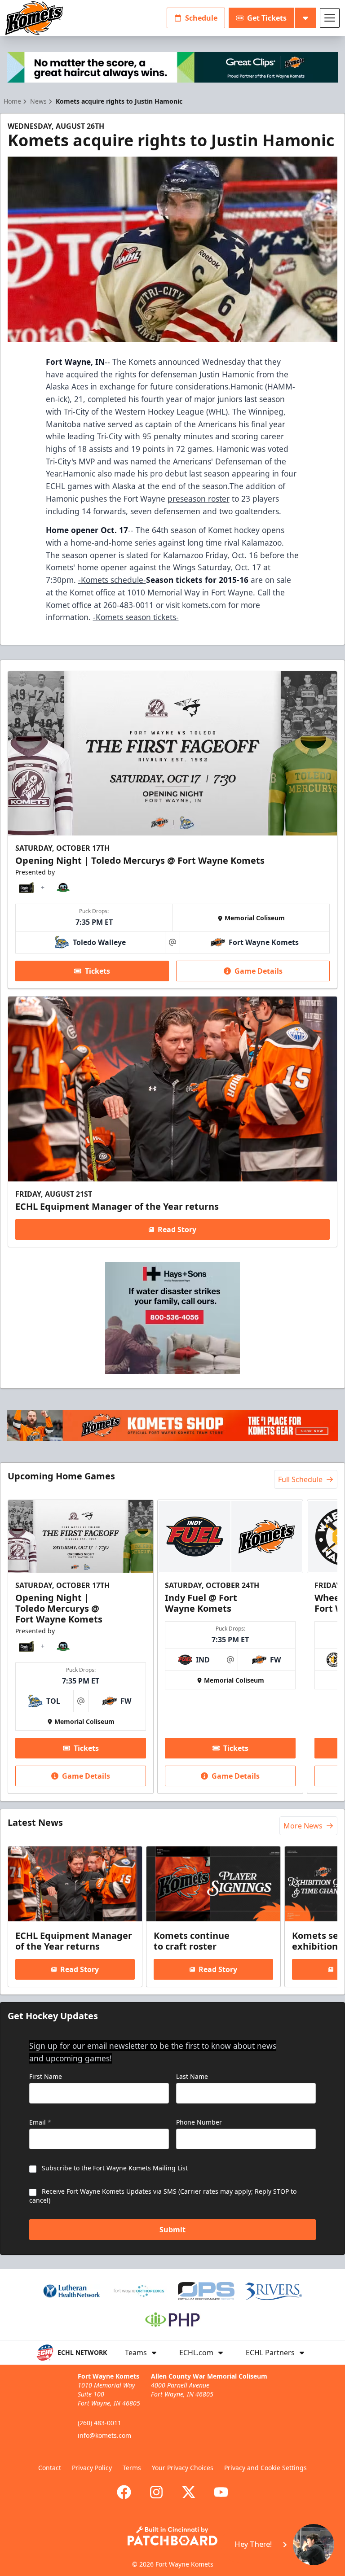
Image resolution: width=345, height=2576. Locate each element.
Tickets (97, 971)
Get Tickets (267, 18)
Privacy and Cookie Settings (265, 2468)
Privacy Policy (92, 2468)
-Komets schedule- (112, 580)
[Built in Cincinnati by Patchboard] (172, 2536)
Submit (172, 2230)
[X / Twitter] (189, 2492)
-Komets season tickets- (136, 617)
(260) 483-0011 (100, 2423)
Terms (132, 2468)
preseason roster (199, 499)
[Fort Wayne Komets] (34, 18)
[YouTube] (221, 2492)
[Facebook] (124, 2492)
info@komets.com (104, 2435)
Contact (50, 2468)
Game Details (259, 971)
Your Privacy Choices (183, 2468)
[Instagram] (156, 2492)
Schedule (201, 18)
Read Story (177, 1229)
